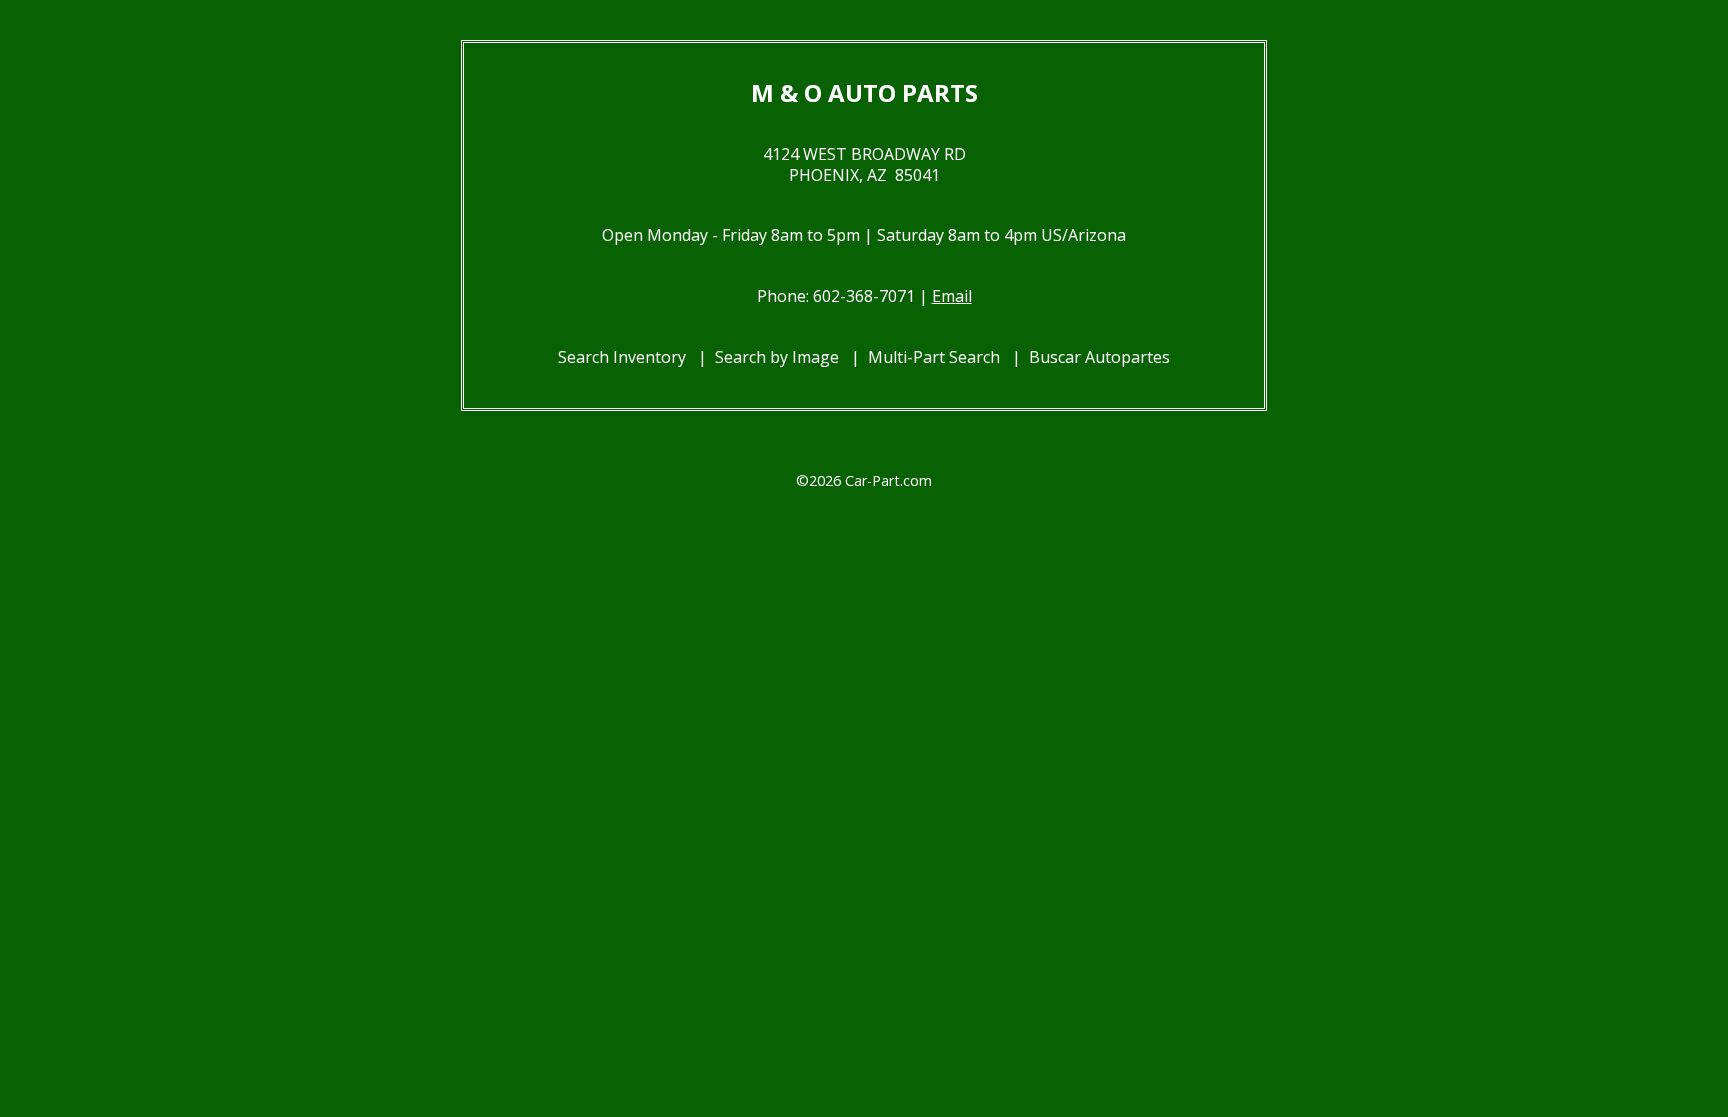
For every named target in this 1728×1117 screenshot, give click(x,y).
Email (952, 296)
